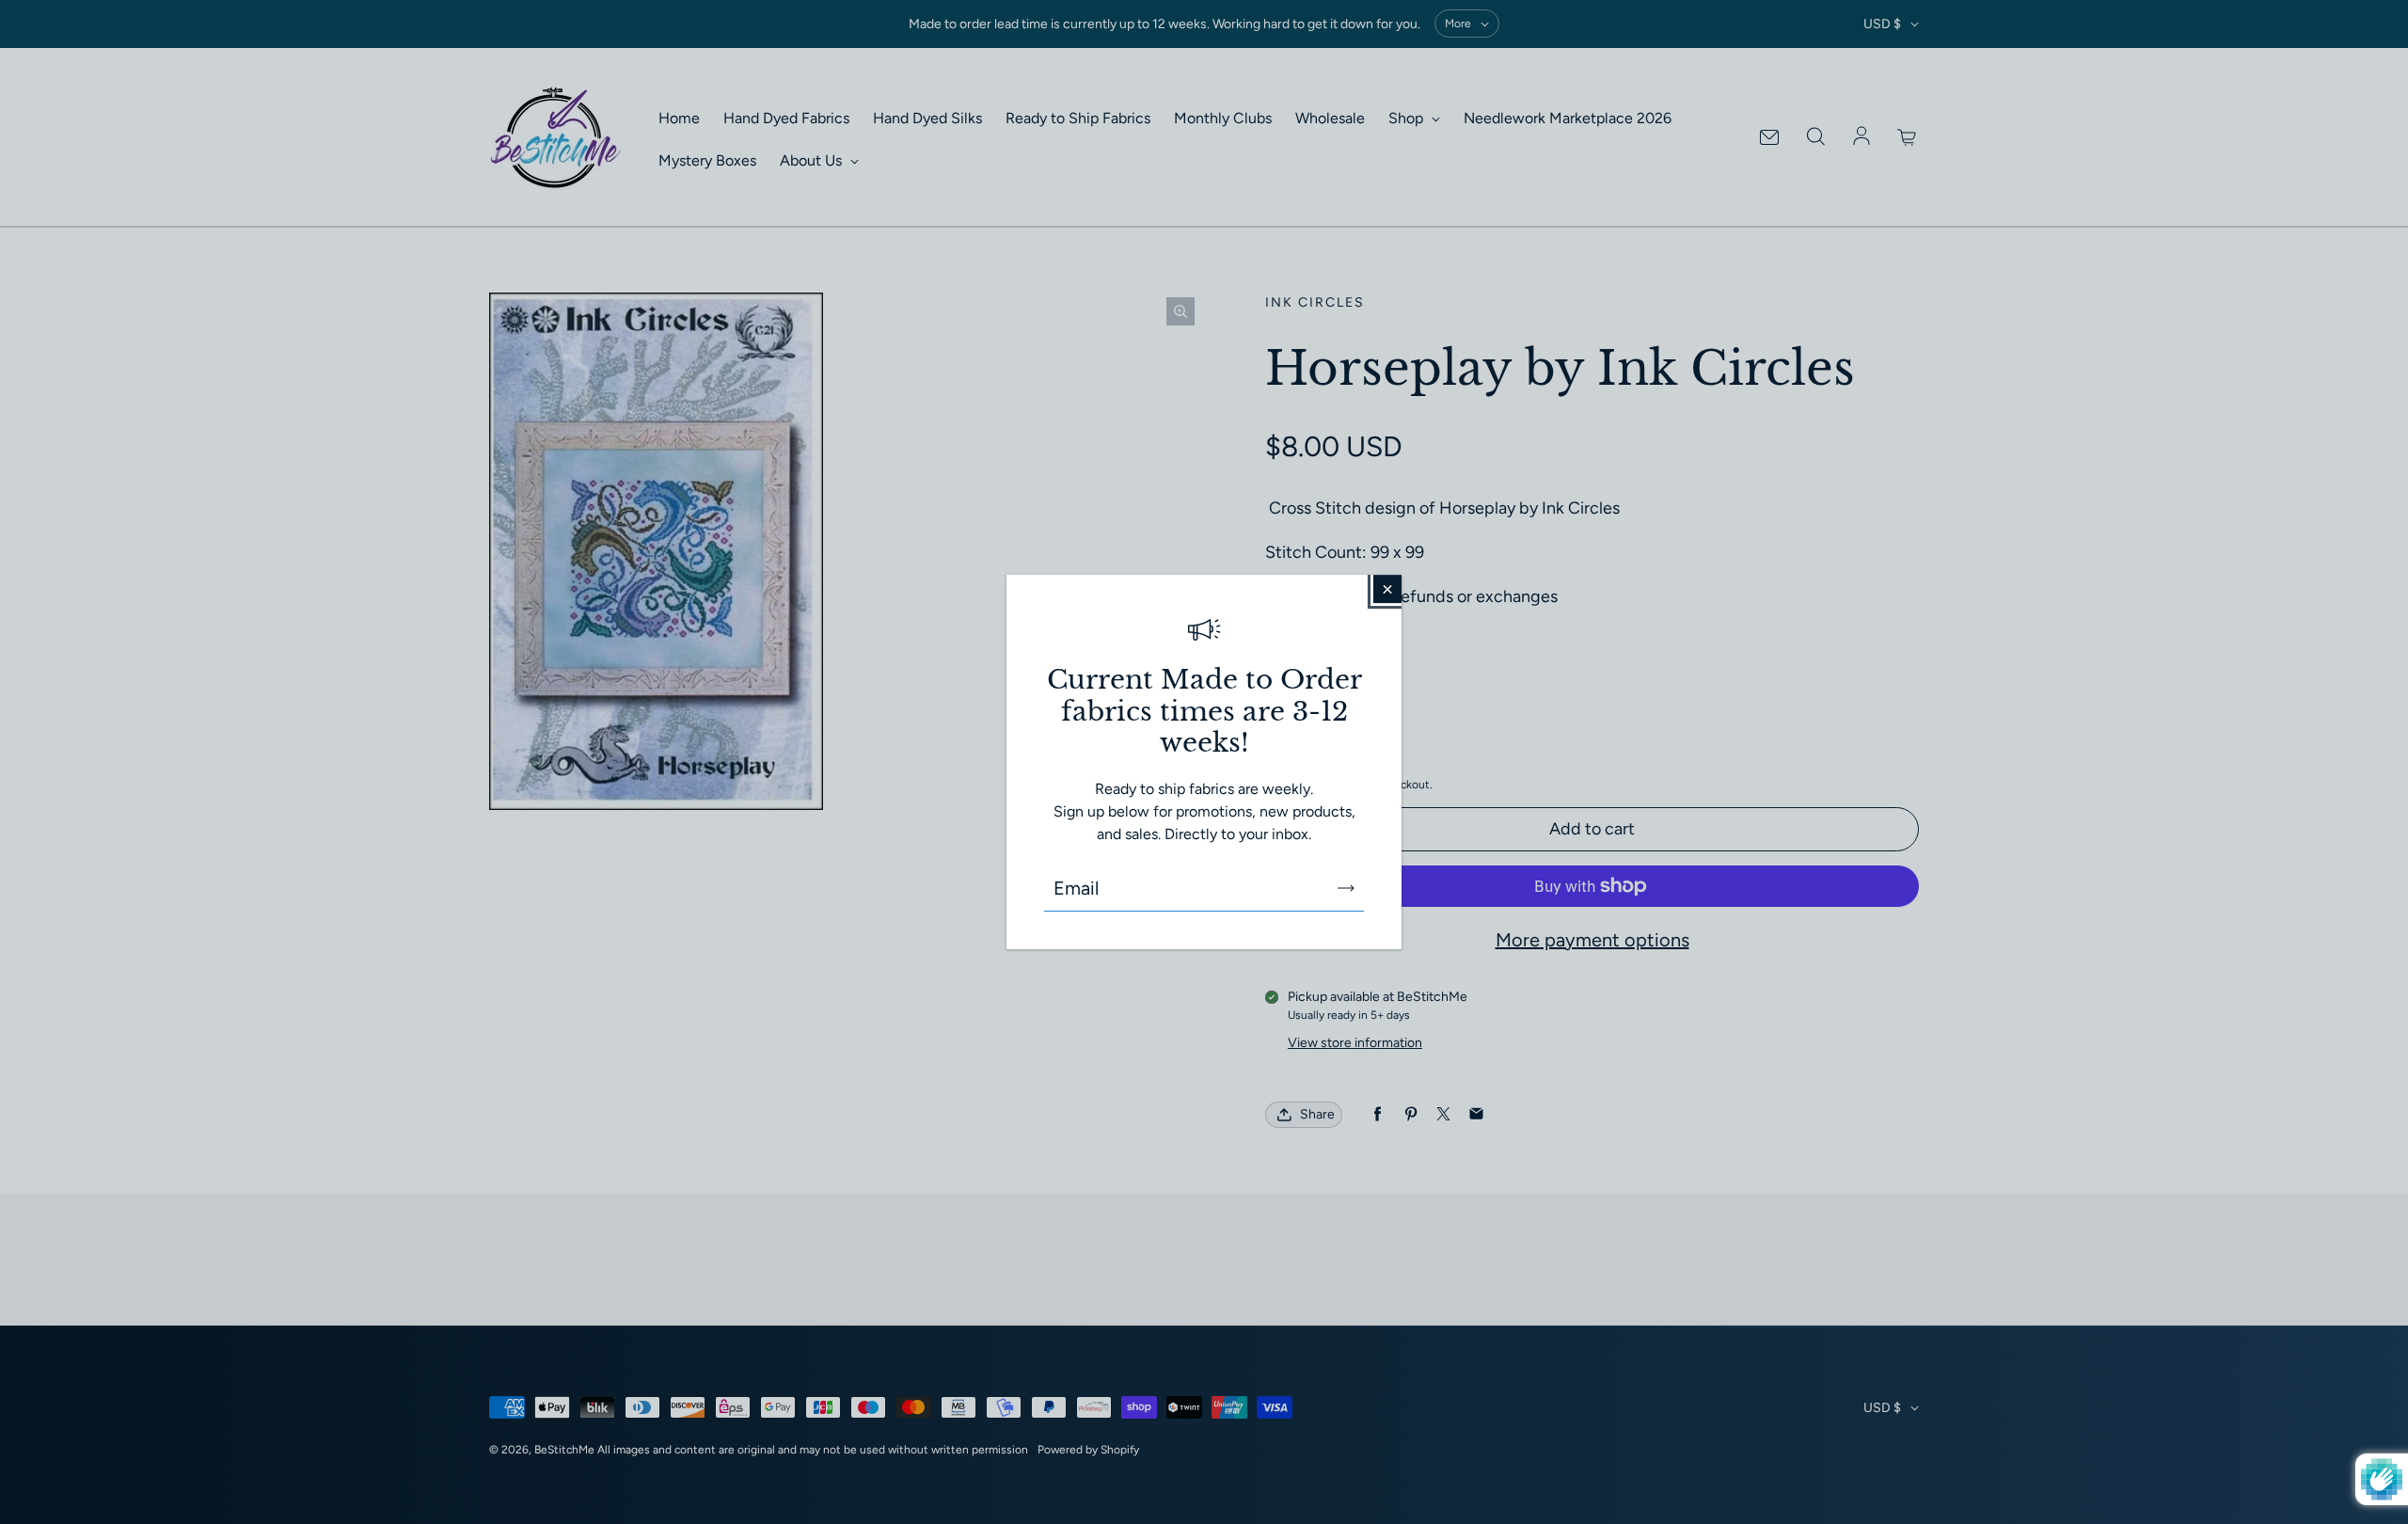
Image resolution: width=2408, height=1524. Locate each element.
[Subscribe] (1346, 888)
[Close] (1387, 589)
